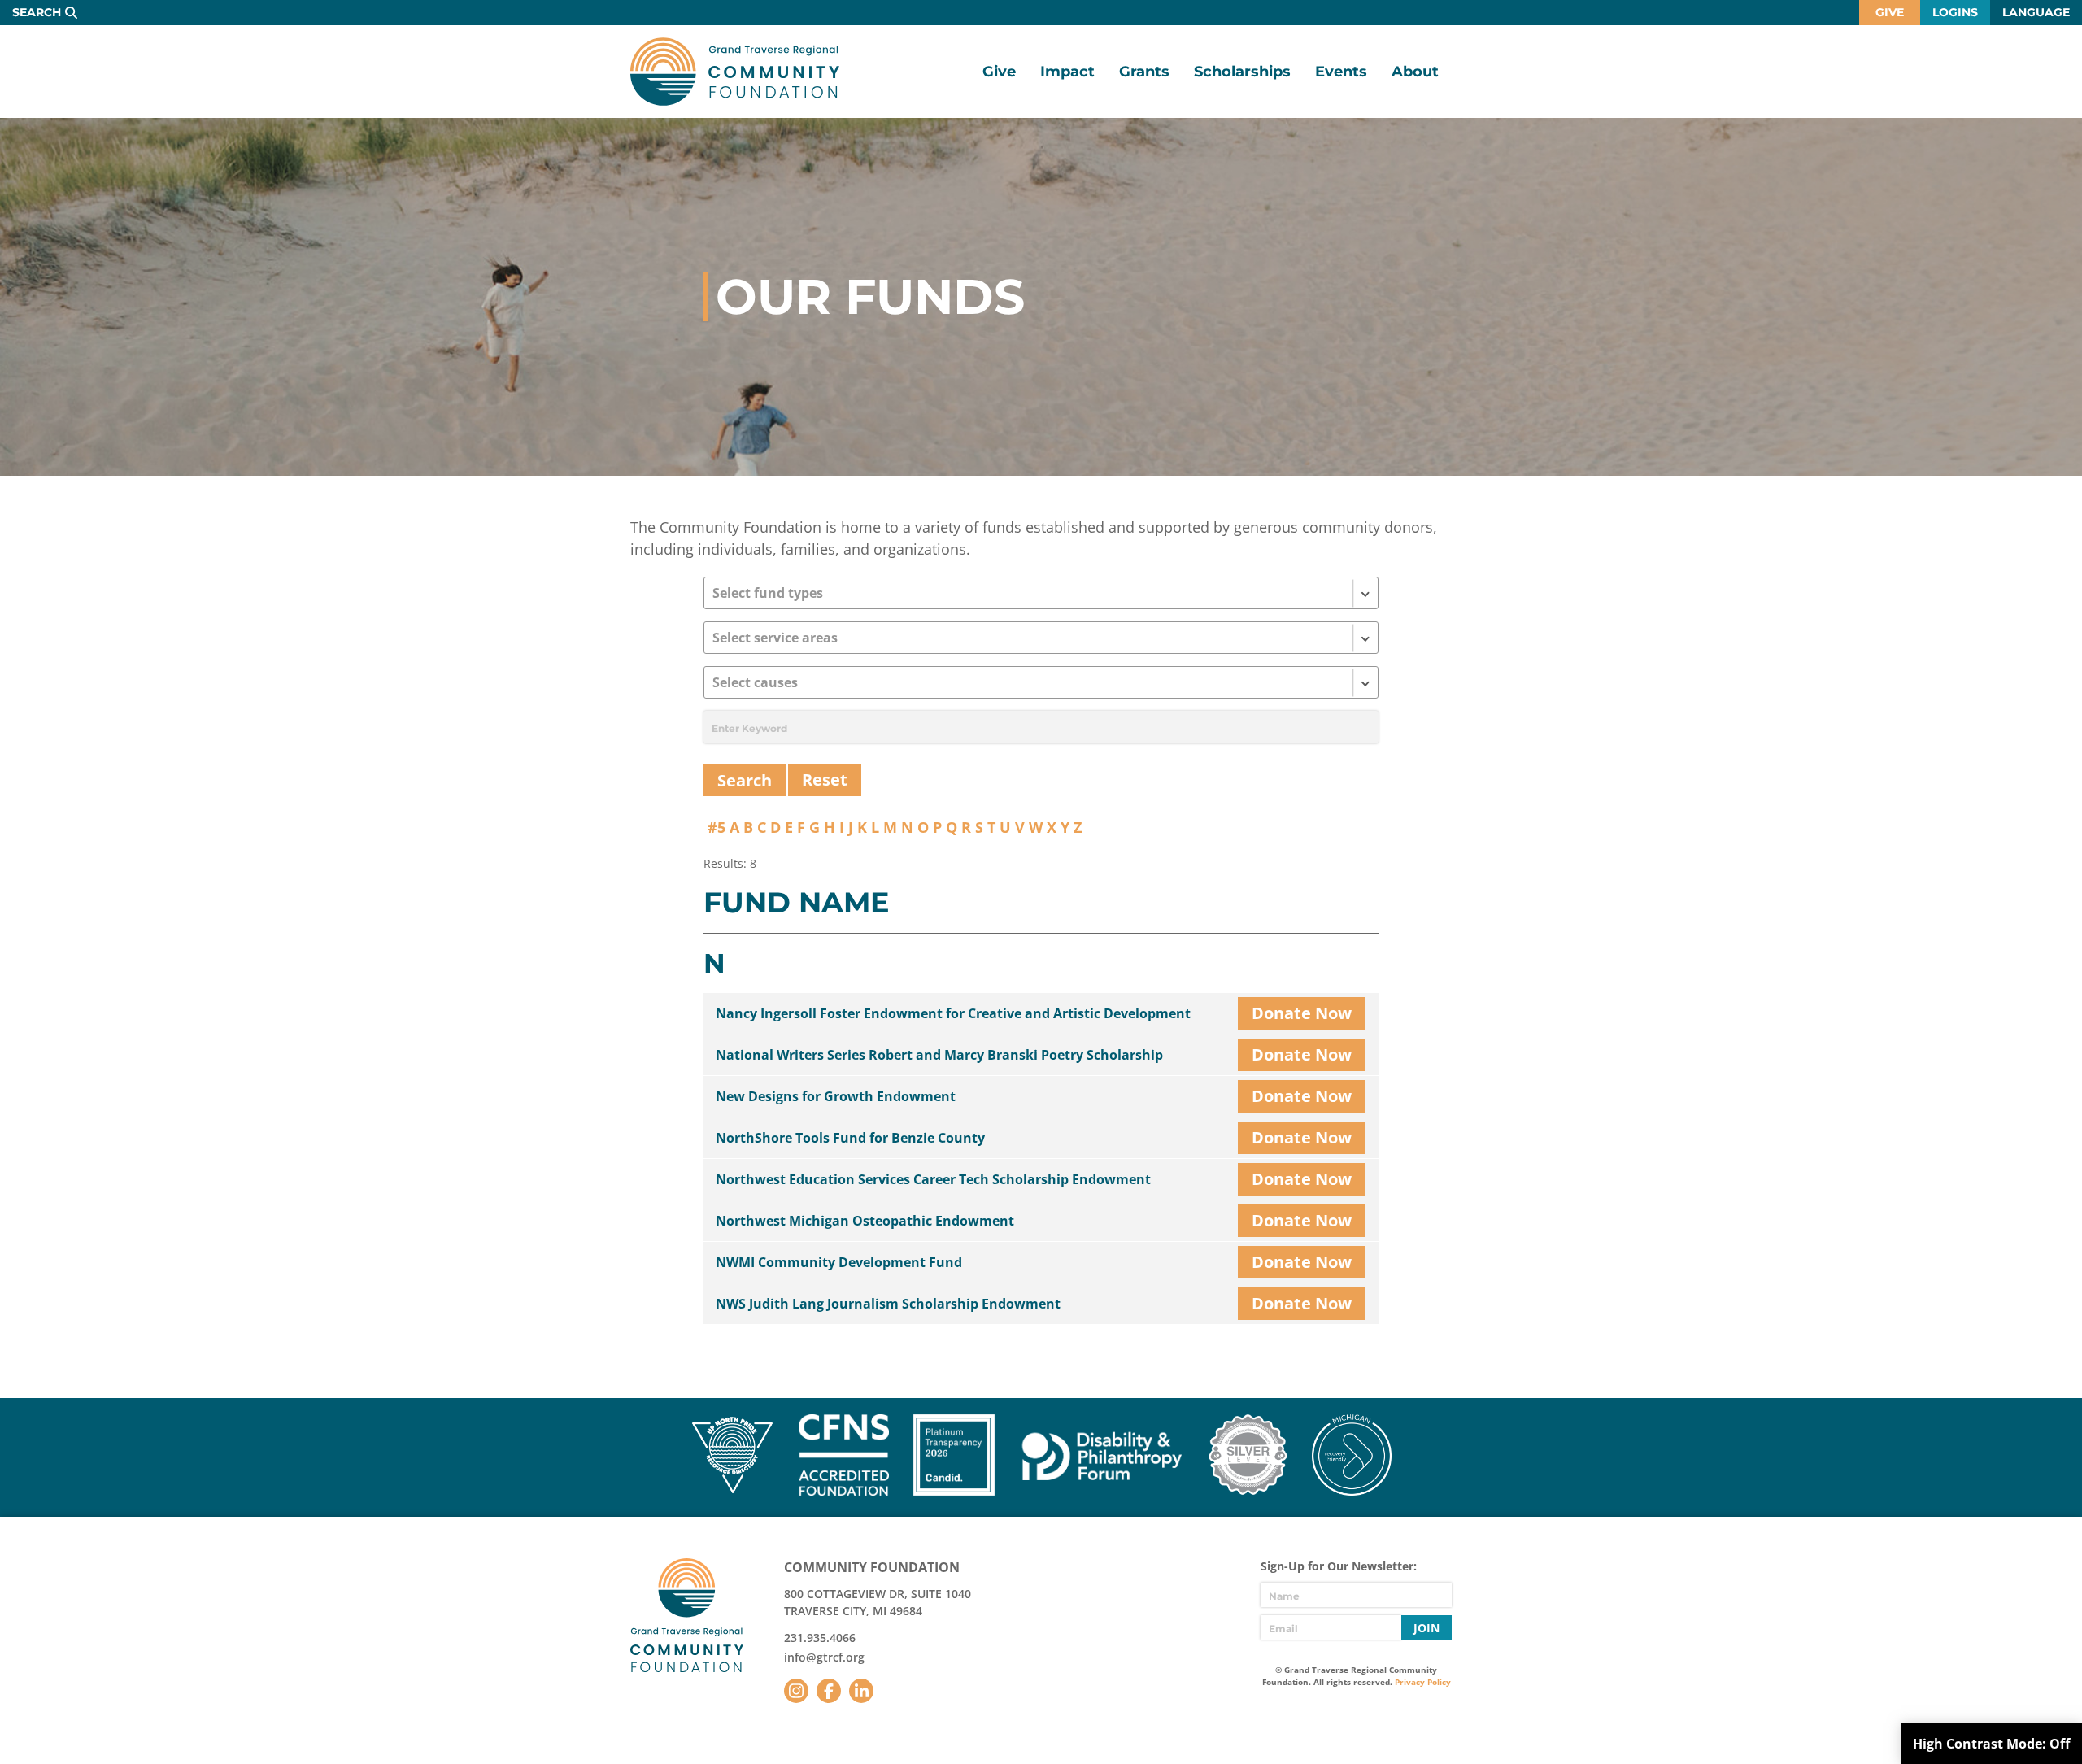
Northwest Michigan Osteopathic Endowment (865, 1221)
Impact (1067, 72)
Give (1890, 12)
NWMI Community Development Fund (839, 1262)
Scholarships (1242, 72)
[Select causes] (1041, 682)
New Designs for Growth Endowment (836, 1096)
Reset (825, 780)
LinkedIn (861, 1691)
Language (2036, 12)
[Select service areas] (1041, 638)
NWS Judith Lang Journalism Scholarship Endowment (888, 1304)
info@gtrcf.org (824, 1657)
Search (37, 12)
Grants (1144, 72)
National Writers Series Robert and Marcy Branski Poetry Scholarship (939, 1055)
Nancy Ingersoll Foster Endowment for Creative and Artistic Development (953, 1013)
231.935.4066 (820, 1638)
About (1415, 72)
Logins (1955, 12)
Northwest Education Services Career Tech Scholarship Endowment (933, 1179)
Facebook (829, 1691)
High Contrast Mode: (1991, 1744)
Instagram (796, 1691)
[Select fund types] (1041, 593)
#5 (717, 827)
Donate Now (1302, 1013)
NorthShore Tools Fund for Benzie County (850, 1138)
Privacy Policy (1423, 1682)
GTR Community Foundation (735, 72)
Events (1341, 72)
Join (1426, 1628)
